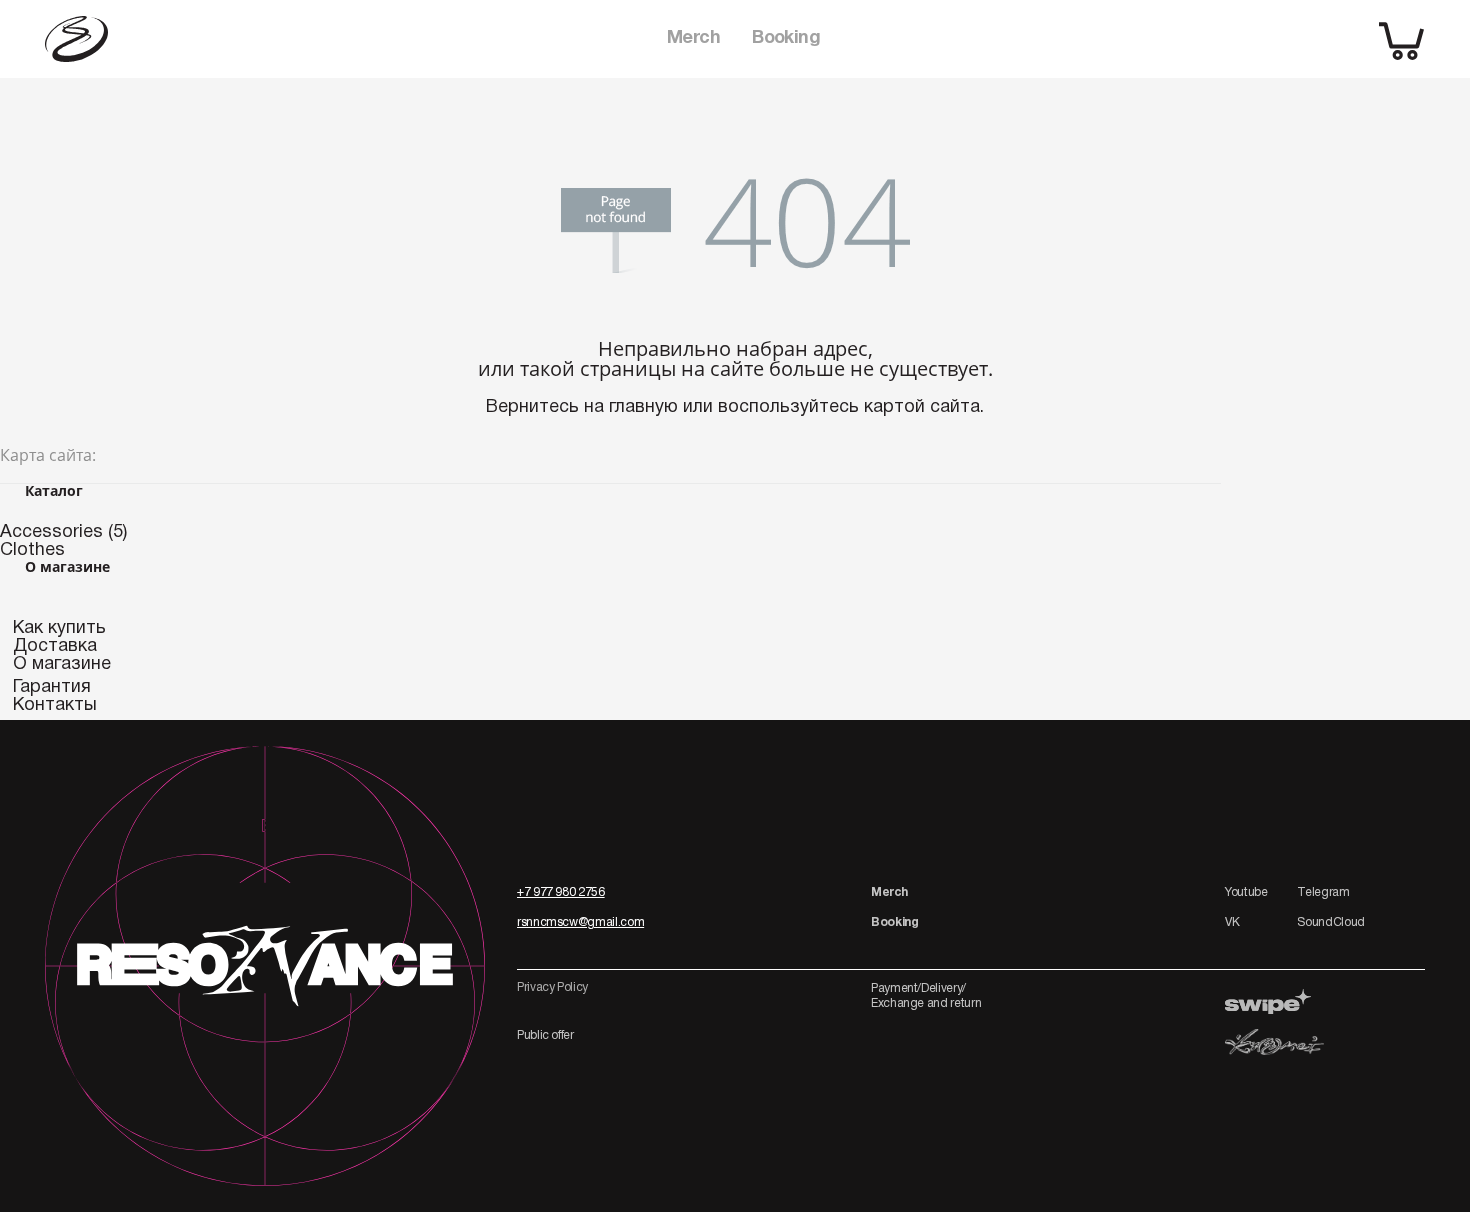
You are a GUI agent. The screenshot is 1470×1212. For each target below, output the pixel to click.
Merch (693, 38)
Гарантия (52, 687)
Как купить (59, 628)
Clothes (32, 550)
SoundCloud (1330, 922)
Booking (786, 38)
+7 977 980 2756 (561, 892)
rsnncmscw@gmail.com (580, 922)
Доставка (55, 646)
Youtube (1246, 892)
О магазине (62, 664)
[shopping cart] (1402, 39)
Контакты (55, 705)
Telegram (1323, 892)
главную (643, 407)
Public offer (545, 1035)
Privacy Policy (552, 987)
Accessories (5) (63, 532)
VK (1232, 922)
